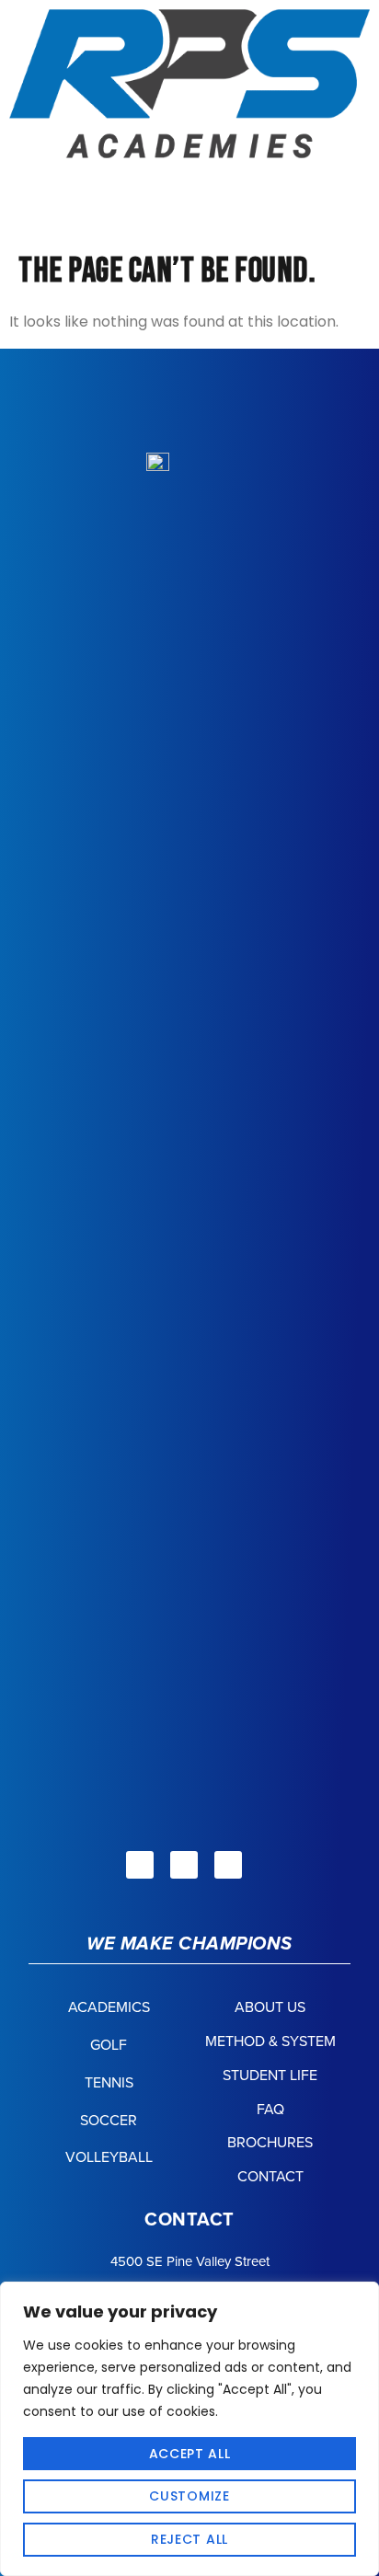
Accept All (190, 2454)
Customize (189, 2496)
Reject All (189, 2539)
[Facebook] (140, 1865)
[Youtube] (228, 1865)
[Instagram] (184, 1865)
